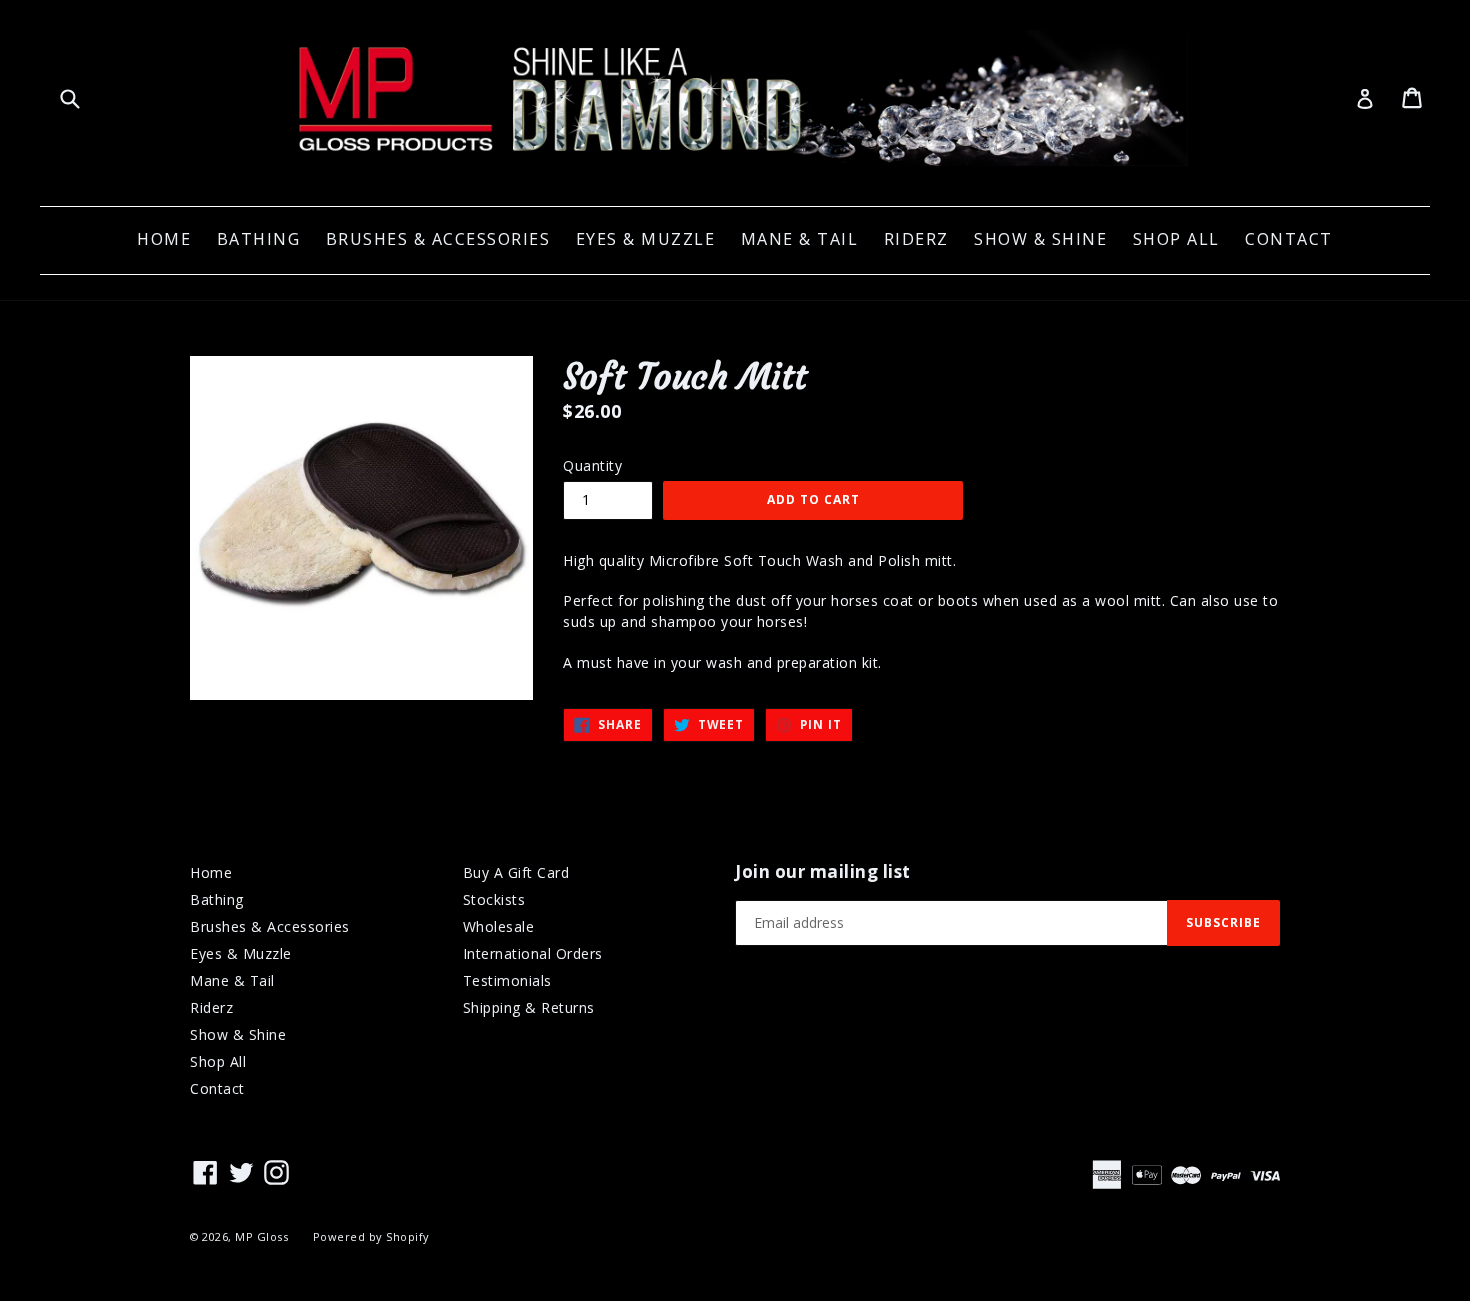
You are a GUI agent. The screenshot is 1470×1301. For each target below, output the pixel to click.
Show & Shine (1040, 239)
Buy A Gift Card (516, 872)
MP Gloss (261, 1236)
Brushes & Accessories (438, 239)
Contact (1289, 239)
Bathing (259, 239)
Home (164, 239)
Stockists (494, 899)
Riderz (916, 239)
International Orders (533, 953)
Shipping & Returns (529, 1007)
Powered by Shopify (371, 1236)
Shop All (1176, 239)
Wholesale (499, 926)
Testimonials (507, 980)
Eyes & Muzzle (646, 239)
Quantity (592, 465)
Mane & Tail (800, 239)
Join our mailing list (823, 872)
